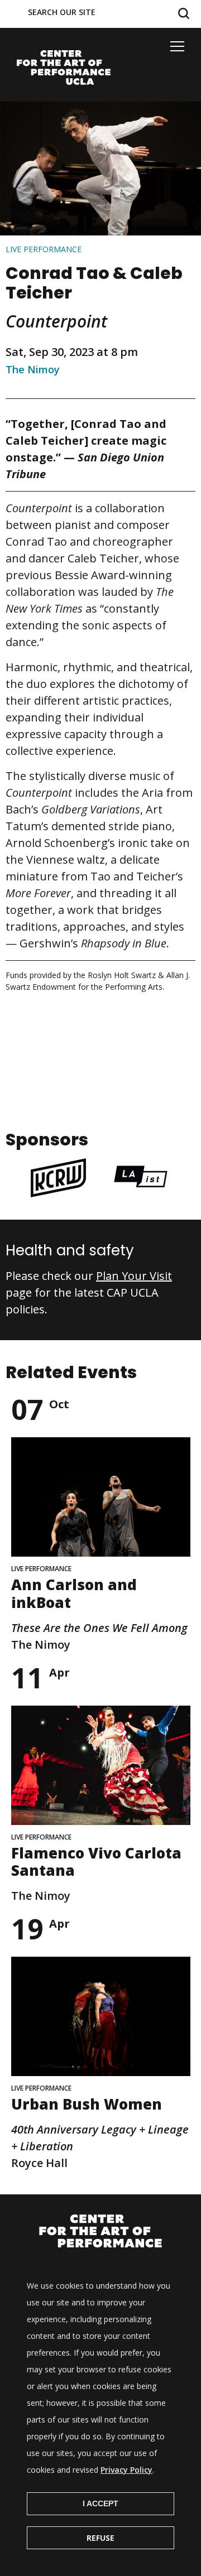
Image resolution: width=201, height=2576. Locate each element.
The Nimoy (33, 369)
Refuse (100, 2538)
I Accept (100, 2503)
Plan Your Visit (134, 1276)
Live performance (44, 249)
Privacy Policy (126, 2470)
